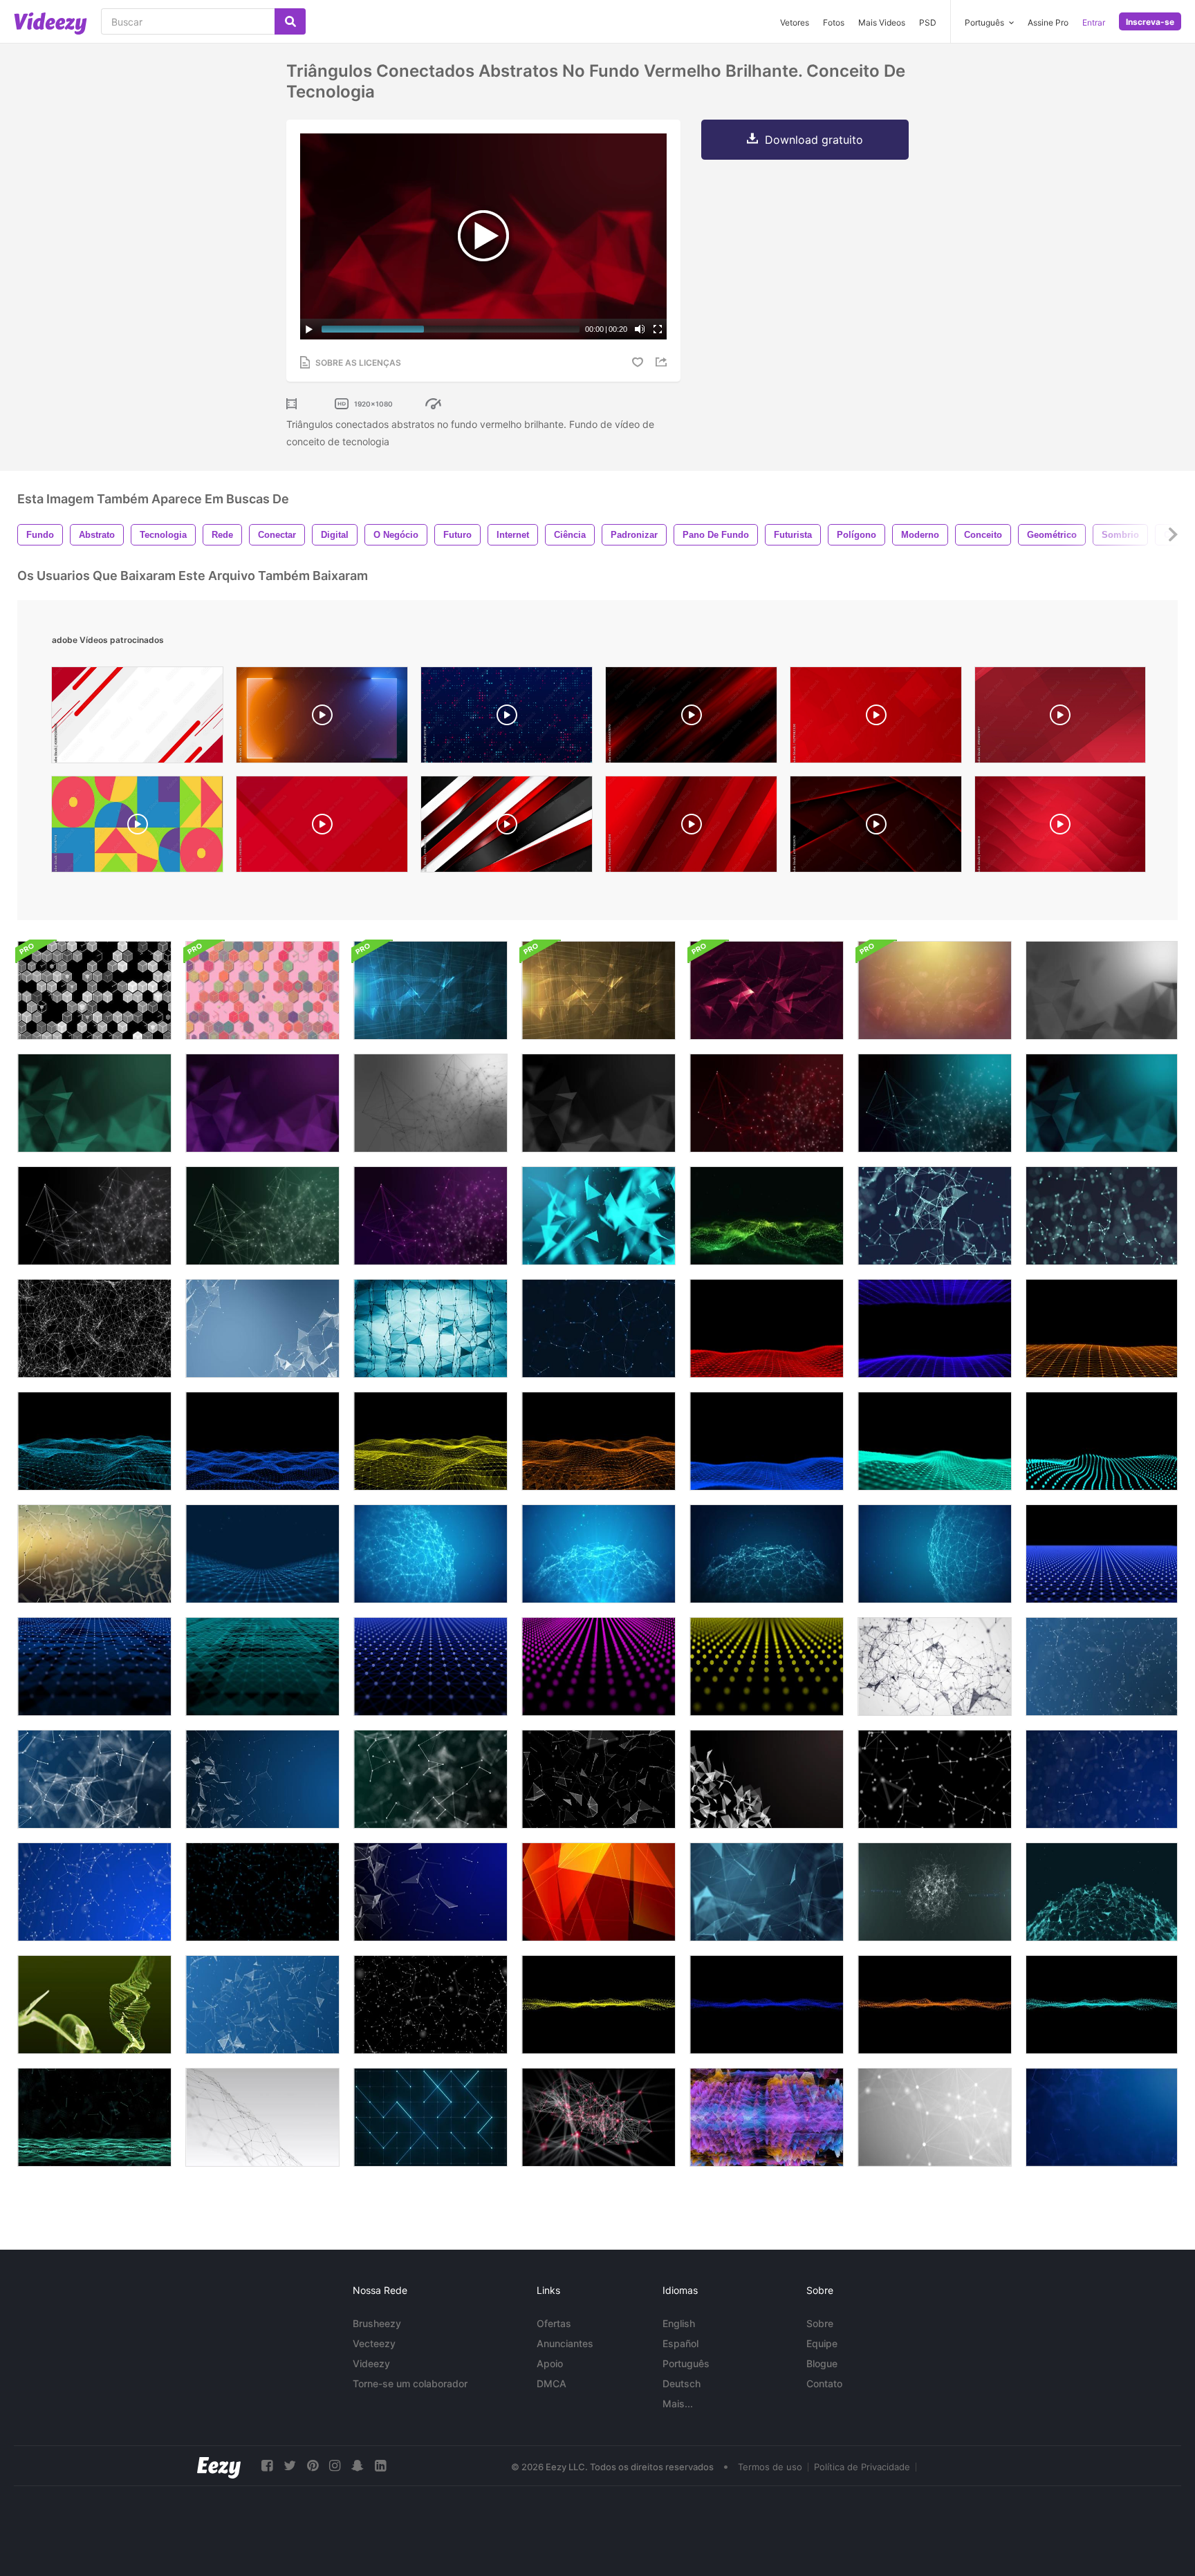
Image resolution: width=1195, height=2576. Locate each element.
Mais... (678, 2404)
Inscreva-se (1150, 22)
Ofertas (554, 2323)
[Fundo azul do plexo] (767, 1892)
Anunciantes (565, 2343)
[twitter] (290, 2466)
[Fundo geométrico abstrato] (935, 1216)
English (679, 2323)
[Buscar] (290, 21)
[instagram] (335, 2466)
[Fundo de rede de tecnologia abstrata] (262, 1328)
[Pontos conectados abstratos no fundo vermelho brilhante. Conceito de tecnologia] (767, 1103)
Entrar (1094, 22)
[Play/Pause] (309, 329)
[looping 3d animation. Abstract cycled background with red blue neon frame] (322, 718)
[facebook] (267, 2466)
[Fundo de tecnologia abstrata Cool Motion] (767, 990)
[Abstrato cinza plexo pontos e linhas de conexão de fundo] (262, 2117)
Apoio (550, 2363)
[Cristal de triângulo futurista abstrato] (767, 1779)
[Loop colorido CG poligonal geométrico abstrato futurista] (599, 1892)
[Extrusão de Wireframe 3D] (767, 2117)
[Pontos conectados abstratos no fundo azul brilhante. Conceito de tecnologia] (935, 1103)
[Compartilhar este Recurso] (663, 362)
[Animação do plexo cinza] (935, 1667)
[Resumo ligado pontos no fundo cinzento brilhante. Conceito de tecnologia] (430, 1103)
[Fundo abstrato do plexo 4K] (94, 2117)
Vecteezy (374, 2343)
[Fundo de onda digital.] (262, 1554)
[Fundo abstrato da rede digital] (599, 2117)
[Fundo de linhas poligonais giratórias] (1102, 1892)
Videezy (371, 2363)
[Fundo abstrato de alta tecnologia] (430, 990)
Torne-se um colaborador (410, 2383)
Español (680, 2343)
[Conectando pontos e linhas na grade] (430, 2117)
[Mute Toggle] (640, 329)
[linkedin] (380, 2466)
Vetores (795, 22)
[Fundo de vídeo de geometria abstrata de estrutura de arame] (430, 1328)
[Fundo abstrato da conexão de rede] (767, 1216)
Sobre (820, 2323)
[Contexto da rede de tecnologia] (599, 1328)
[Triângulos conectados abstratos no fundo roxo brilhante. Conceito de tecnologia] (262, 1103)
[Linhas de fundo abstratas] (935, 1892)
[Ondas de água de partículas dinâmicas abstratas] (94, 2005)
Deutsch (682, 2383)
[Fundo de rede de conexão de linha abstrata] (935, 2117)
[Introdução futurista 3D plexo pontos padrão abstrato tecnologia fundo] (599, 1667)
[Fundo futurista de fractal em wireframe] (94, 1328)
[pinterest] (313, 2466)
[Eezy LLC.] (219, 2466)
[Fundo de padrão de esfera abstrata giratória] (599, 1554)
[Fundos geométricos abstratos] (94, 990)
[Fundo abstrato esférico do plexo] (935, 1554)
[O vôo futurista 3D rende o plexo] (767, 1328)
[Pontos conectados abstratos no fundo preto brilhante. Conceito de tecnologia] (94, 1216)
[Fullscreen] (658, 329)
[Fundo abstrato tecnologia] (1102, 1667)
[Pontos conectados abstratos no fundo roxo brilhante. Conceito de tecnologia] (430, 1216)
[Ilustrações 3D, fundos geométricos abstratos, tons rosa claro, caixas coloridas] (262, 990)
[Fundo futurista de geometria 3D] (94, 1554)
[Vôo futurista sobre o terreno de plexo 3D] (94, 1441)
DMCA (552, 2383)
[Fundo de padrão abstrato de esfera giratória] (767, 1554)
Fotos (834, 22)
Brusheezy (377, 2323)
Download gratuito (814, 140)
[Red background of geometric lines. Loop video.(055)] (322, 828)
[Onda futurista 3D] (599, 2005)
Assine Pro (1048, 22)
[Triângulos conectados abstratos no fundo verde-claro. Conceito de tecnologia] (94, 1103)
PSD (928, 22)
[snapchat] (358, 2466)
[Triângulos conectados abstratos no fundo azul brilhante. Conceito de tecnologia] (1102, 1103)
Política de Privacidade (862, 2467)
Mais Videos (882, 22)
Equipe (822, 2343)
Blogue (822, 2363)
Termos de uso (770, 2467)
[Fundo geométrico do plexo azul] (599, 1216)
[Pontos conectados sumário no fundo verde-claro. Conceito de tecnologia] (262, 1216)
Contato (824, 2383)
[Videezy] (50, 24)
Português (686, 2363)
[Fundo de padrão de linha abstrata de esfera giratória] (430, 1554)
